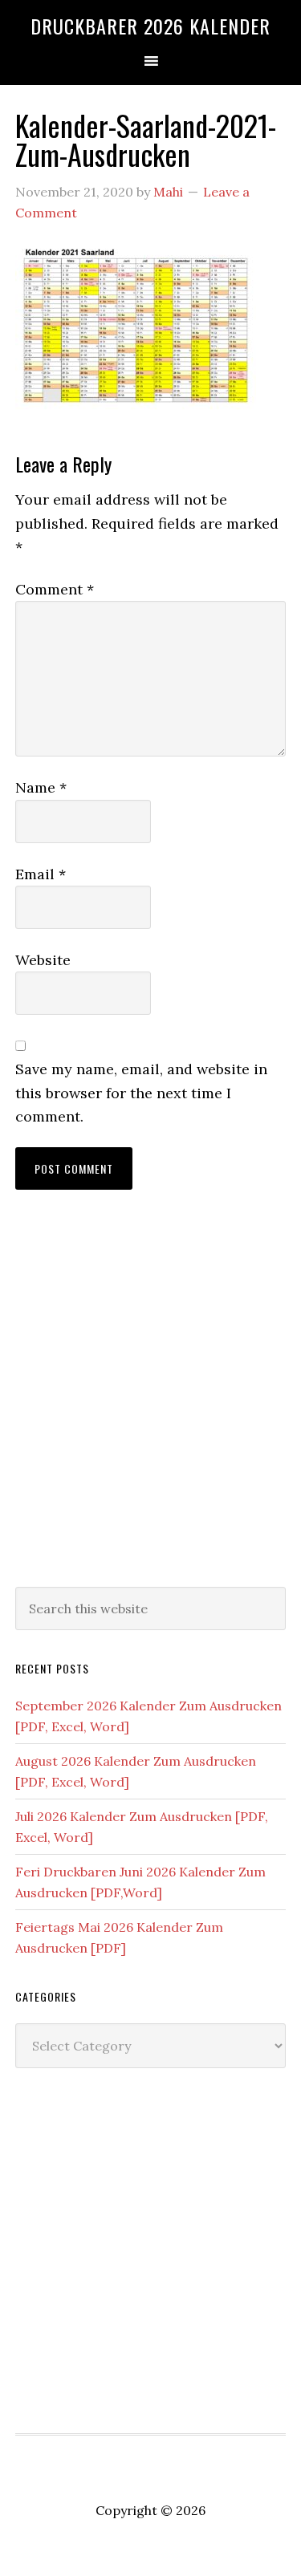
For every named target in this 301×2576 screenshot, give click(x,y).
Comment (55, 589)
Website (43, 960)
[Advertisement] (150, 1404)
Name (41, 787)
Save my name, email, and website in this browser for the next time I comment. (141, 1093)
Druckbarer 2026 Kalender (150, 26)
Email (41, 874)
